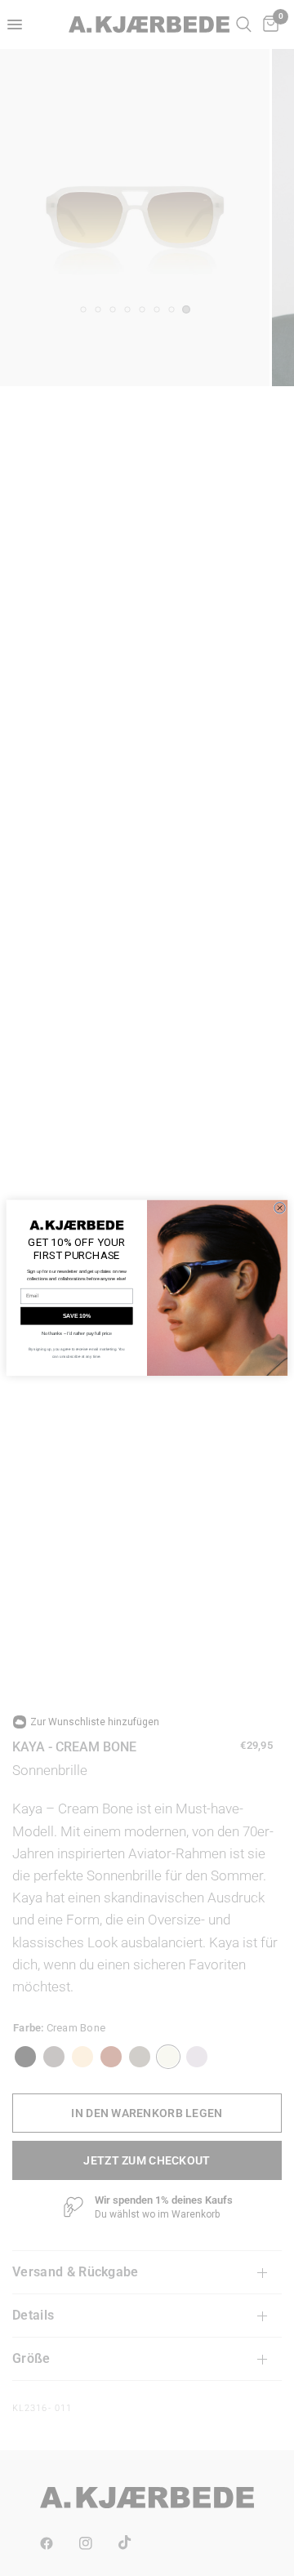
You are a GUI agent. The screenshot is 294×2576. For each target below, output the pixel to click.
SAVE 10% (77, 1316)
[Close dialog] (280, 1208)
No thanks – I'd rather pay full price (77, 1334)
